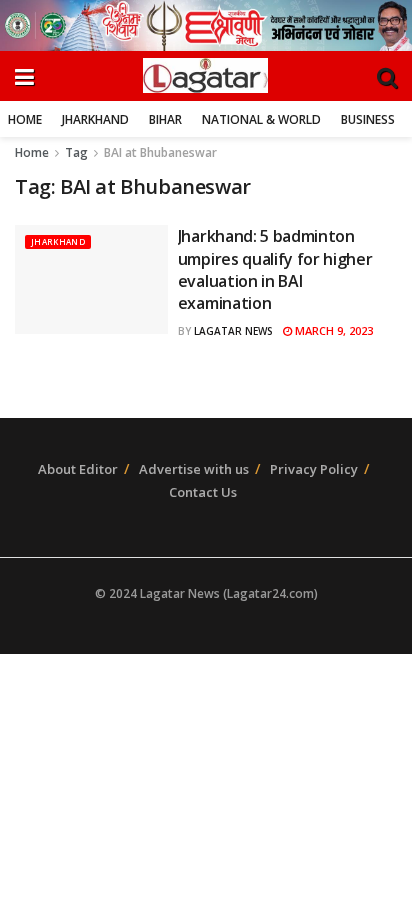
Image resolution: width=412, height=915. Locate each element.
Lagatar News (233, 331)
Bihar (165, 119)
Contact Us (203, 492)
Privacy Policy (314, 469)
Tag (76, 152)
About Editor (78, 469)
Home (25, 119)
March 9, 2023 (332, 330)
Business (368, 119)
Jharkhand (95, 119)
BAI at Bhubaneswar (160, 152)
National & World (261, 119)
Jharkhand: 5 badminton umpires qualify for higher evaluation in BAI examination (275, 269)
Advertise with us (194, 469)
